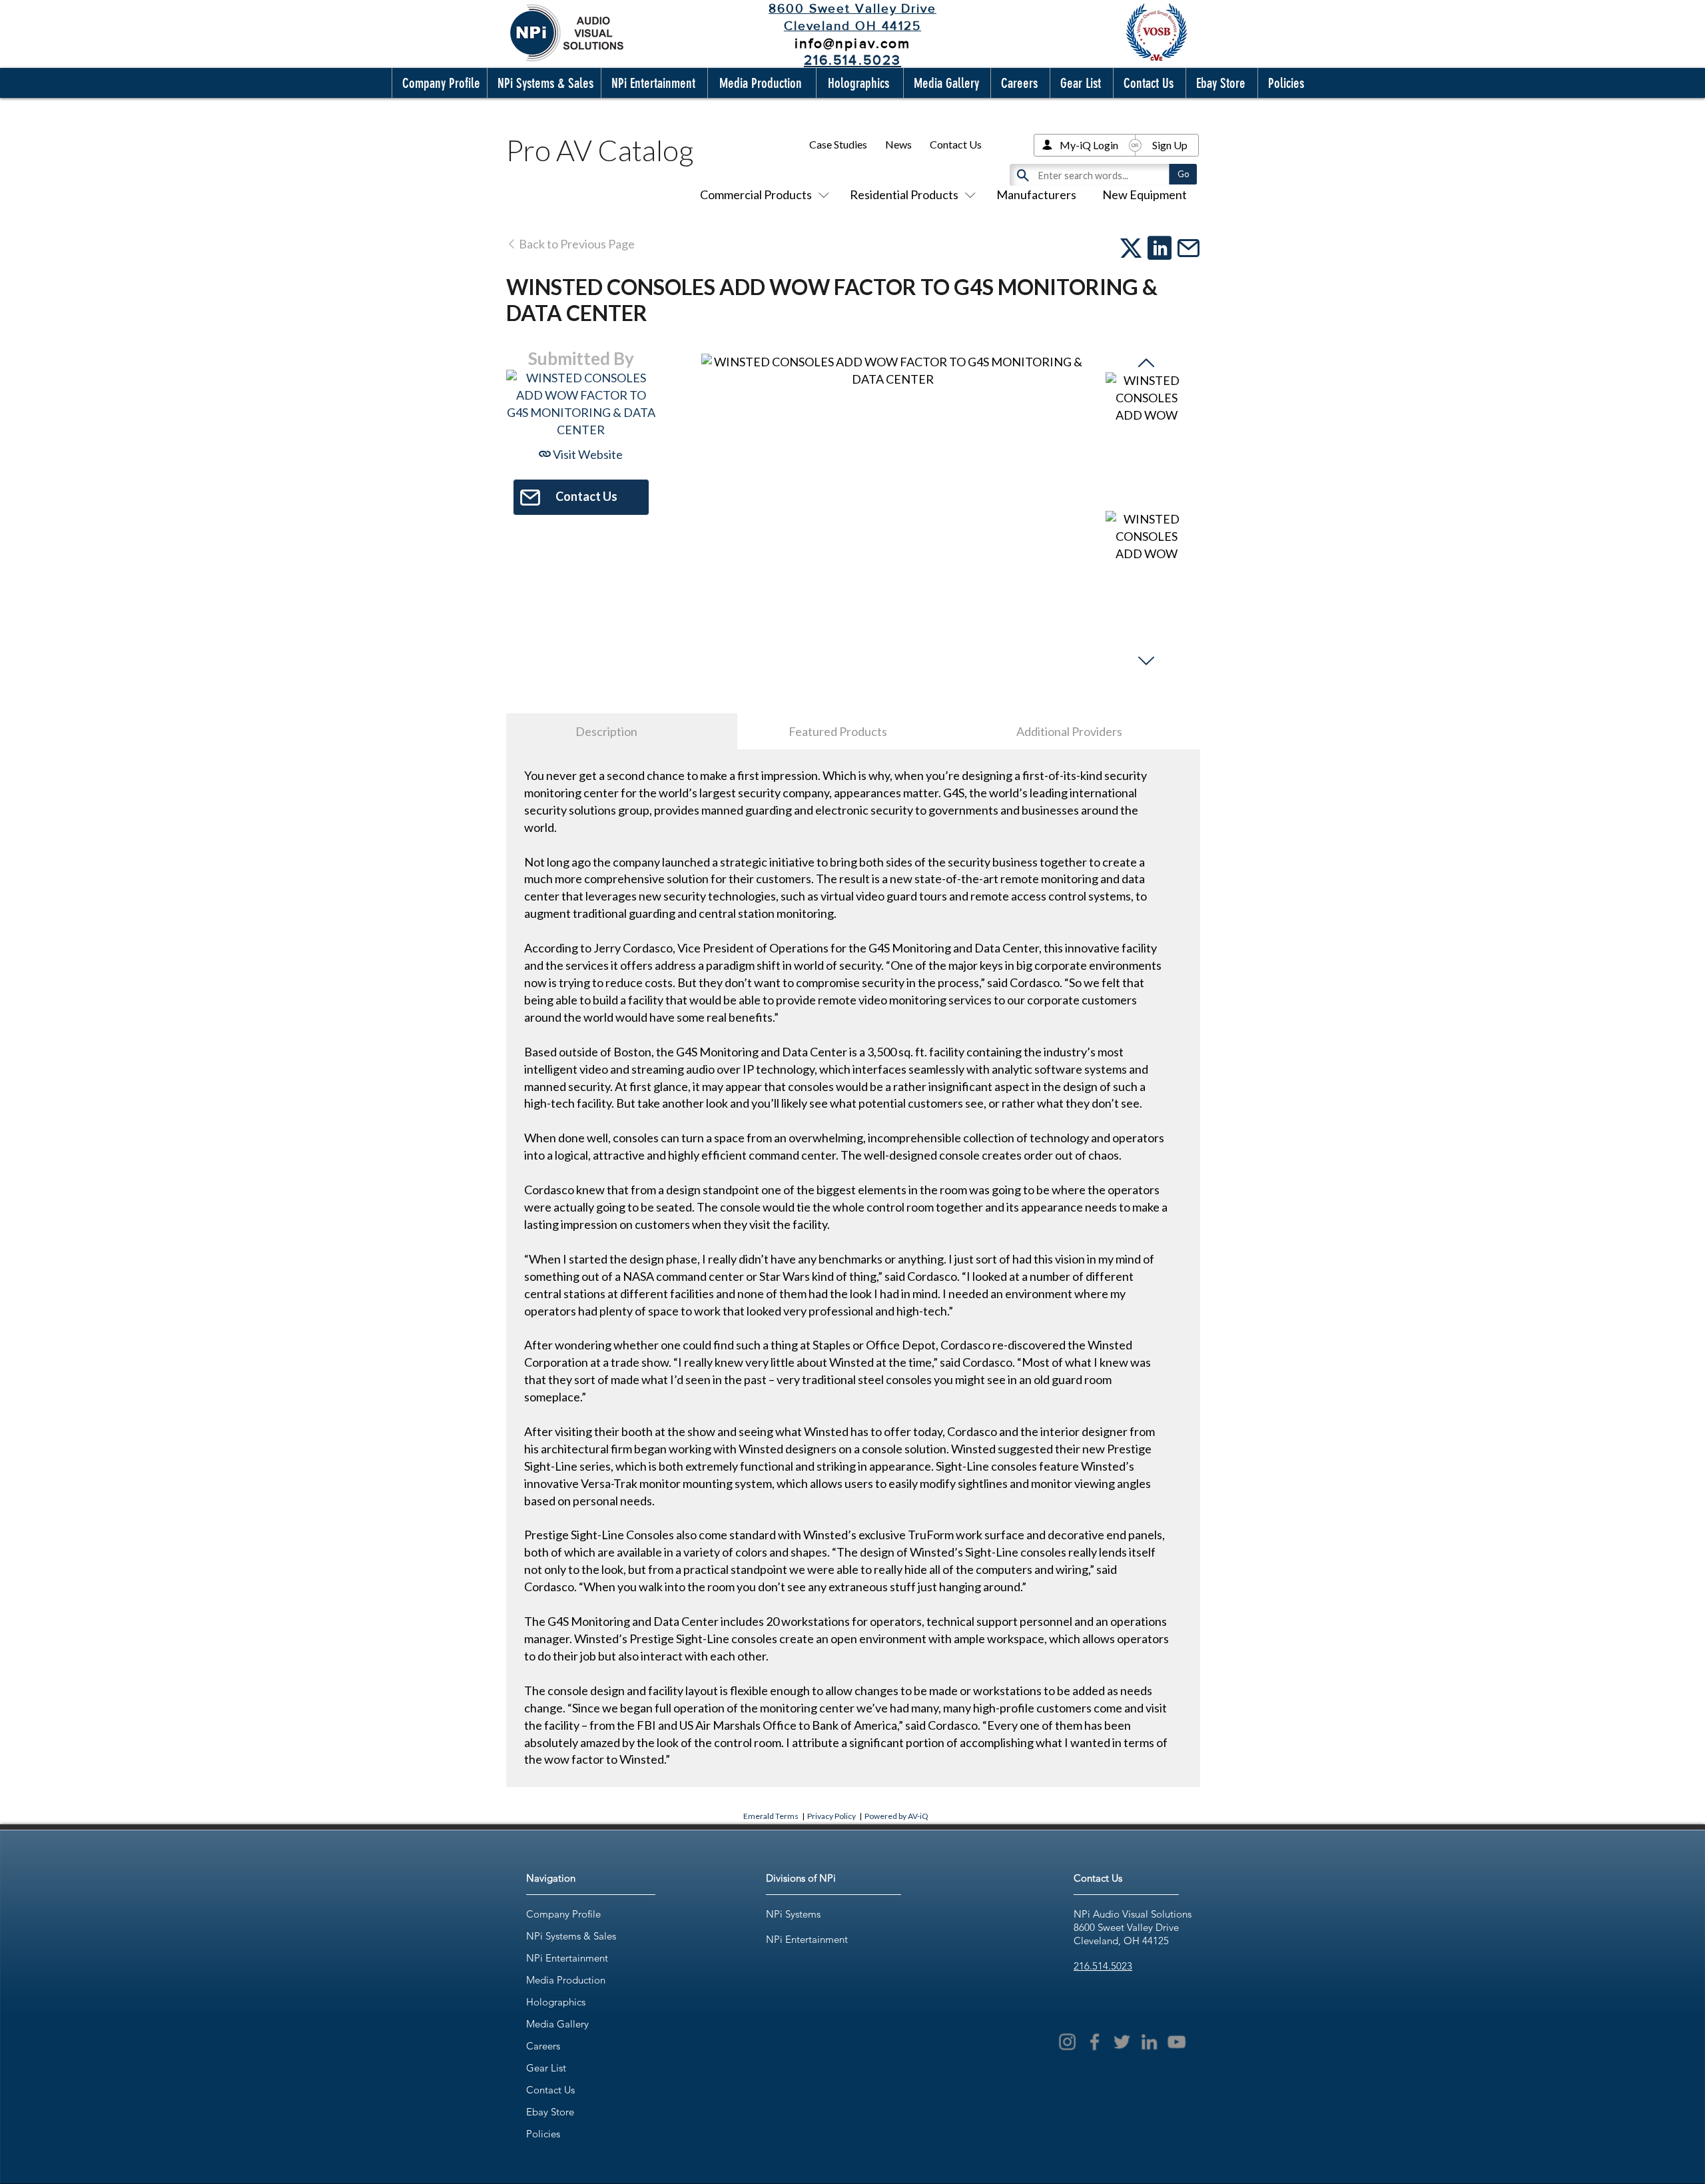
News (898, 144)
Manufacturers (1036, 194)
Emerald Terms (771, 1816)
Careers (543, 2046)
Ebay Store (550, 2112)
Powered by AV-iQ (896, 1816)
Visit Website (587, 454)
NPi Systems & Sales (571, 1936)
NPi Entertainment (567, 1958)
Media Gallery (557, 2024)
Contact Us (956, 144)
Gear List (546, 2068)
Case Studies (838, 144)
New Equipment (1145, 194)
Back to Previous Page (576, 244)
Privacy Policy (832, 1816)
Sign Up (1170, 145)
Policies (543, 2134)
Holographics (556, 2002)
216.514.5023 (1103, 1966)
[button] (438, 83)
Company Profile (563, 1914)
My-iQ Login (1089, 145)
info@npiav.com (852, 43)
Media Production (566, 1980)
